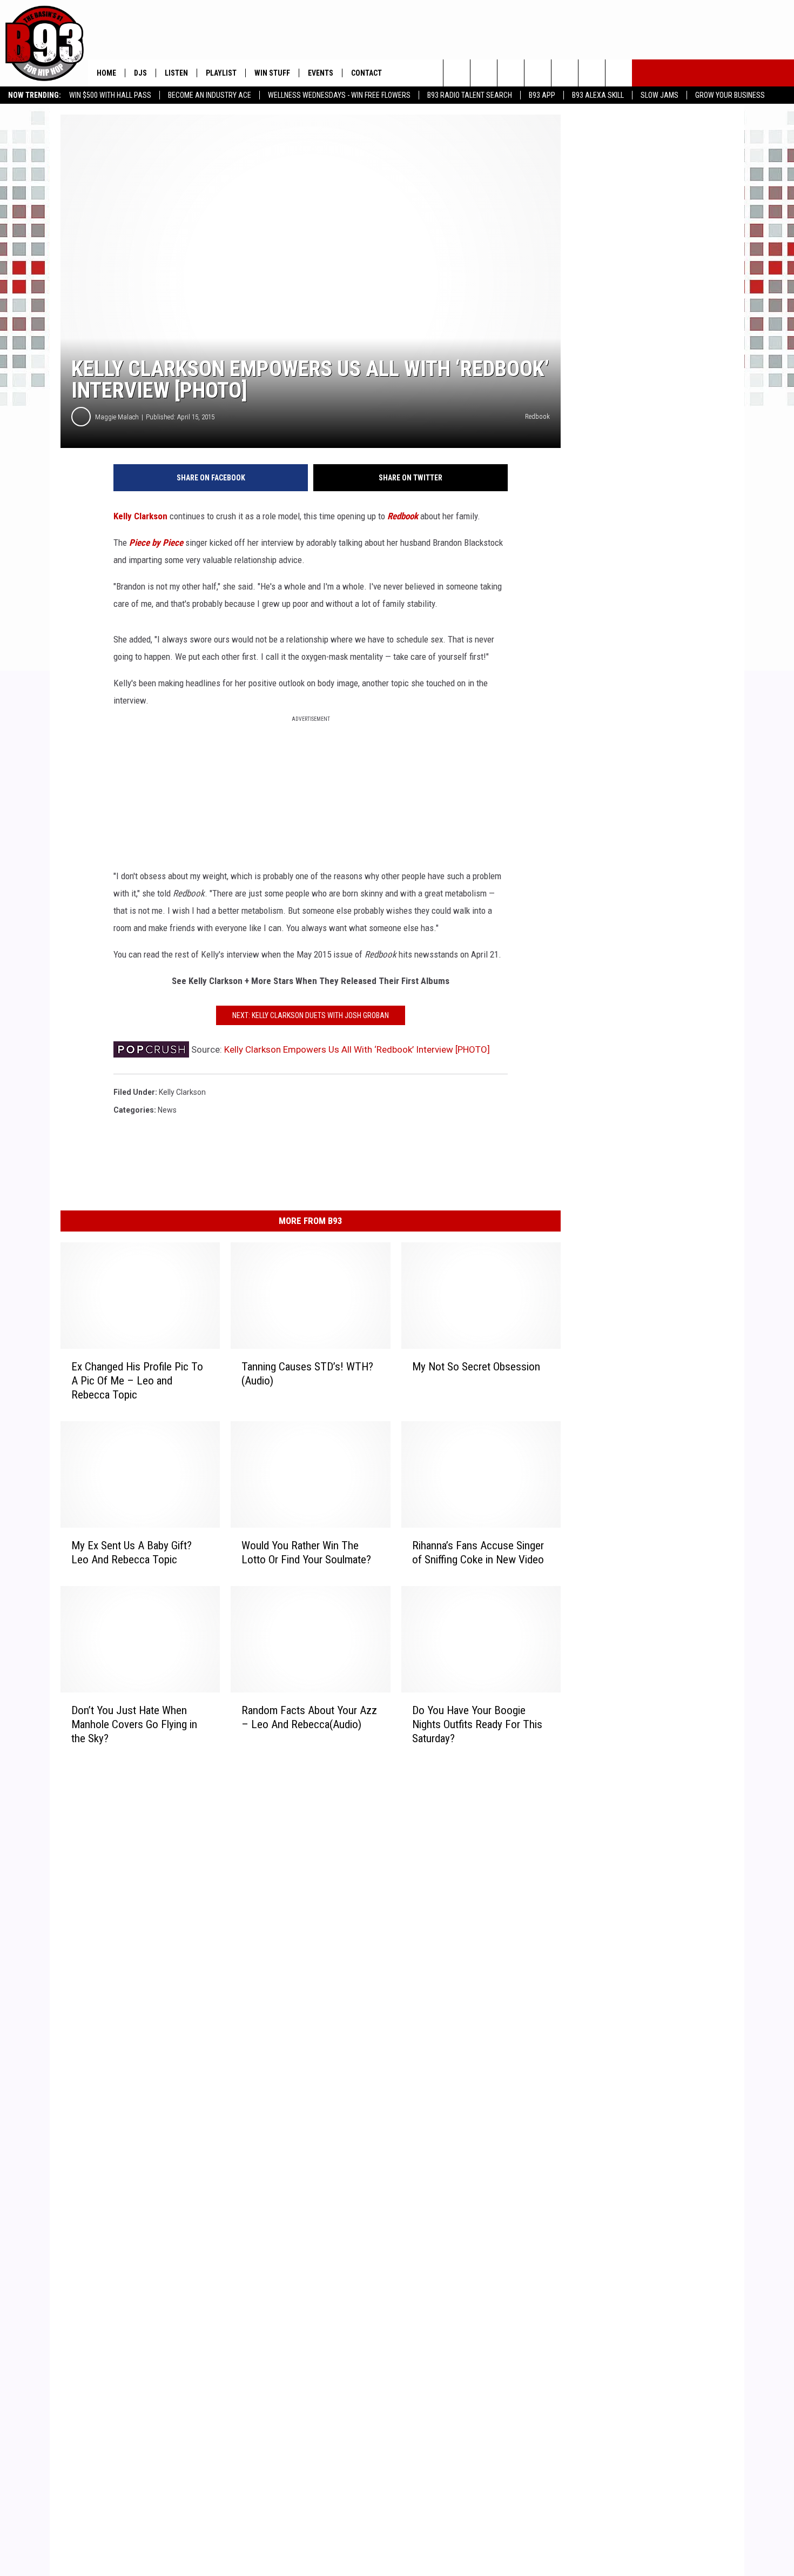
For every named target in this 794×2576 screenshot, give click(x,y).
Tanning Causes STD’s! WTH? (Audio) (307, 1374)
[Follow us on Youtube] (565, 73)
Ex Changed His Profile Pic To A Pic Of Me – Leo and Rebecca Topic (137, 1381)
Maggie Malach (117, 417)
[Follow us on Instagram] (538, 73)
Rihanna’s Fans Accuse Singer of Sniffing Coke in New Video (478, 1553)
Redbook (403, 516)
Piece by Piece (156, 543)
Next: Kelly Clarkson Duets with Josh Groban (311, 1015)
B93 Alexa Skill (598, 95)
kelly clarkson (182, 1092)
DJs (140, 73)
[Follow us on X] (592, 73)
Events (321, 73)
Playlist (221, 73)
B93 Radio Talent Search (470, 95)
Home (106, 73)
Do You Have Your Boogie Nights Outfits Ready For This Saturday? (477, 1724)
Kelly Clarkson (140, 516)
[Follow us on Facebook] (511, 73)
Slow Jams (660, 95)
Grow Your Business (730, 95)
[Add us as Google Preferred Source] (484, 73)
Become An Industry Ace (210, 95)
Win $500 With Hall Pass (110, 95)
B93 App (542, 95)
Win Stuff (272, 73)
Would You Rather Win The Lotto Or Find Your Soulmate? (306, 1553)
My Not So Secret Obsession (476, 1367)
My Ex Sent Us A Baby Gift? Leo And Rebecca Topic (132, 1553)
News (167, 1110)
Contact (366, 73)
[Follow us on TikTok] (619, 73)
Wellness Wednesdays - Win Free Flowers (339, 95)
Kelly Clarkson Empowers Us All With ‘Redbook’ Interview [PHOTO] (357, 1049)
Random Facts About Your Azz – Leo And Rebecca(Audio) (309, 1717)
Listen (176, 73)
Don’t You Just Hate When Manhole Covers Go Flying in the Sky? (134, 1724)
